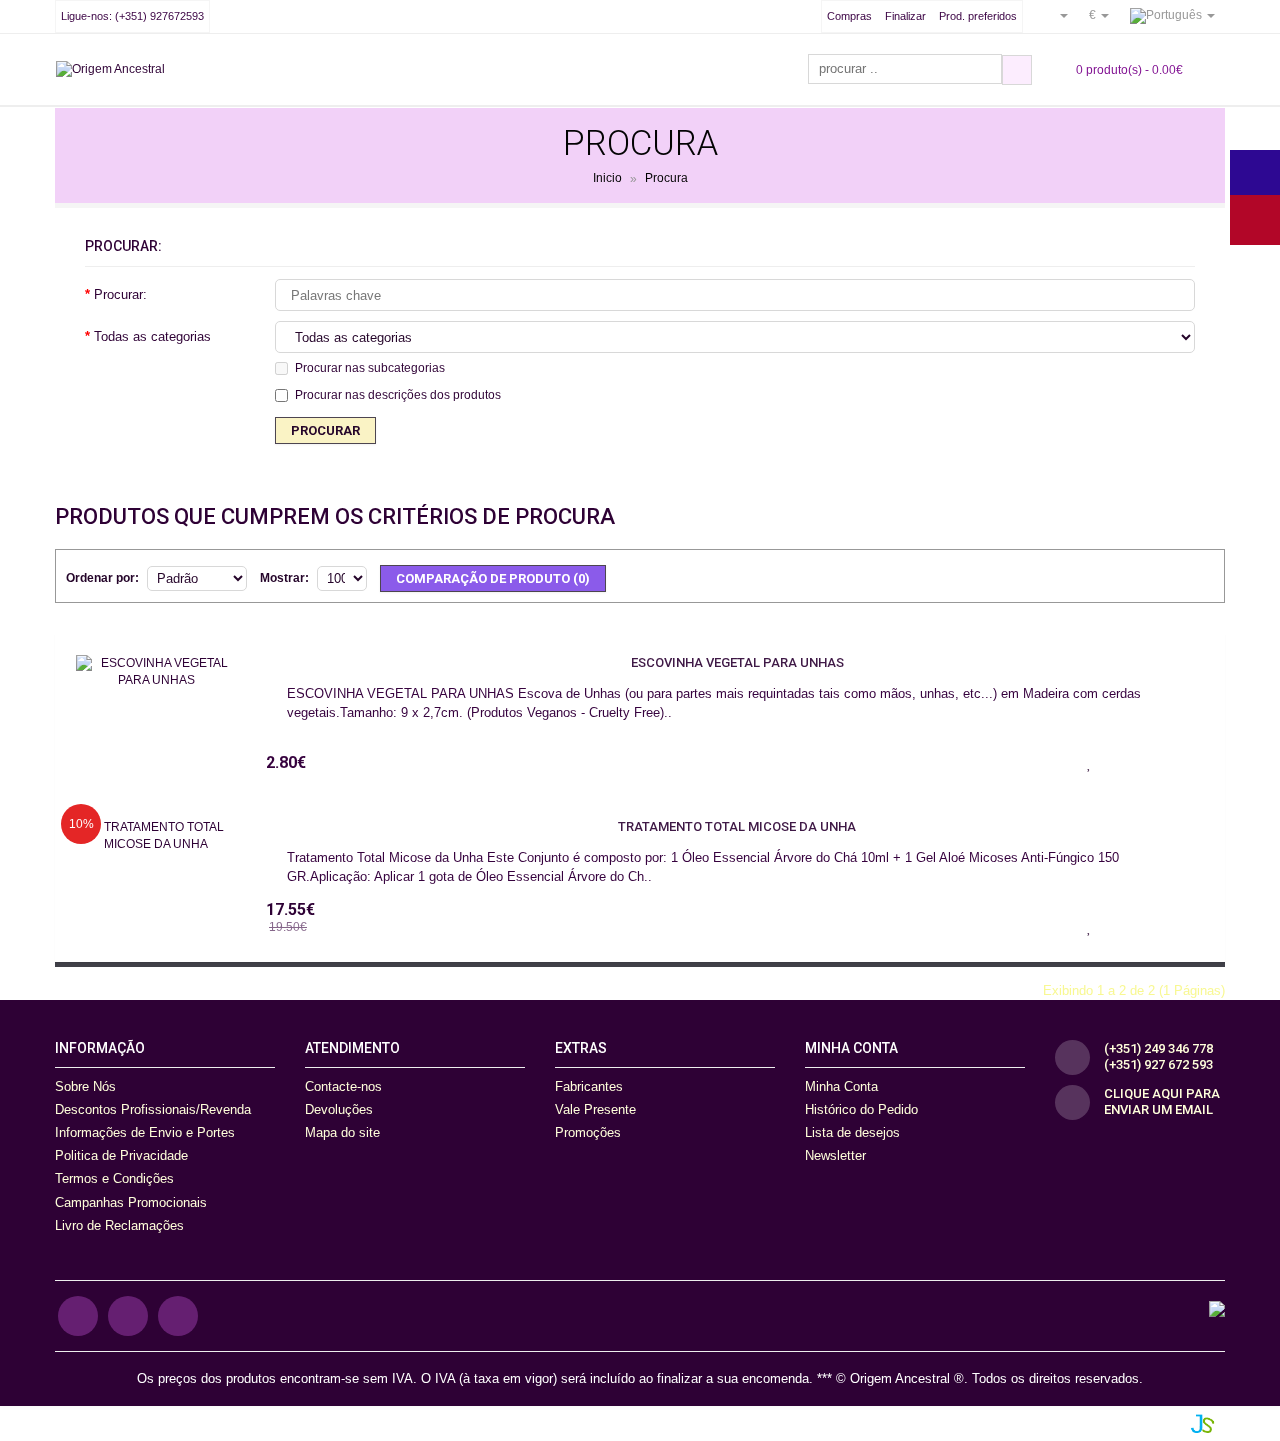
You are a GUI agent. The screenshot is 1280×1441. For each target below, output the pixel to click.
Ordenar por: (102, 578)
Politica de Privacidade (121, 1155)
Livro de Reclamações (119, 1225)
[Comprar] (1039, 762)
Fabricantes (589, 1086)
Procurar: (120, 294)
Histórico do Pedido (861, 1109)
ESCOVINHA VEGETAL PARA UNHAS (737, 662)
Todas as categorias (152, 336)
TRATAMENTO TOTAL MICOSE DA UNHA (737, 826)
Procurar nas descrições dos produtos (398, 395)
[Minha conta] (1056, 15)
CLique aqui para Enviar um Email (1162, 1102)
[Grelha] (1199, 575)
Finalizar (905, 16)
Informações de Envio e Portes (145, 1132)
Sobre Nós (85, 1086)
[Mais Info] (1189, 762)
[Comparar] (1139, 762)
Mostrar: (284, 578)
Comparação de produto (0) (493, 578)
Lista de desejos (852, 1132)
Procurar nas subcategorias (370, 368)
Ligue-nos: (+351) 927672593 (132, 16)
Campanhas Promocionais (131, 1202)
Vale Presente (595, 1109)
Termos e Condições (114, 1178)
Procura (666, 179)
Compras (849, 16)
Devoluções (339, 1109)
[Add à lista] (1089, 762)
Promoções (588, 1132)
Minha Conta (841, 1086)
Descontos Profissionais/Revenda (153, 1109)
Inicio (607, 179)
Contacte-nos (343, 1086)
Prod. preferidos (978, 16)
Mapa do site (342, 1132)
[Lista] (1168, 575)
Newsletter (835, 1155)
